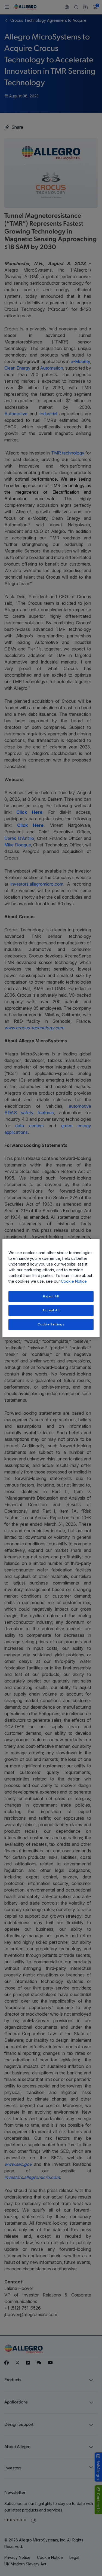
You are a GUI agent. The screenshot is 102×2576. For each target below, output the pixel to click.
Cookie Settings (51, 1324)
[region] (51, 1288)
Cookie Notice (74, 1281)
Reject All (51, 1296)
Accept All (51, 1310)
